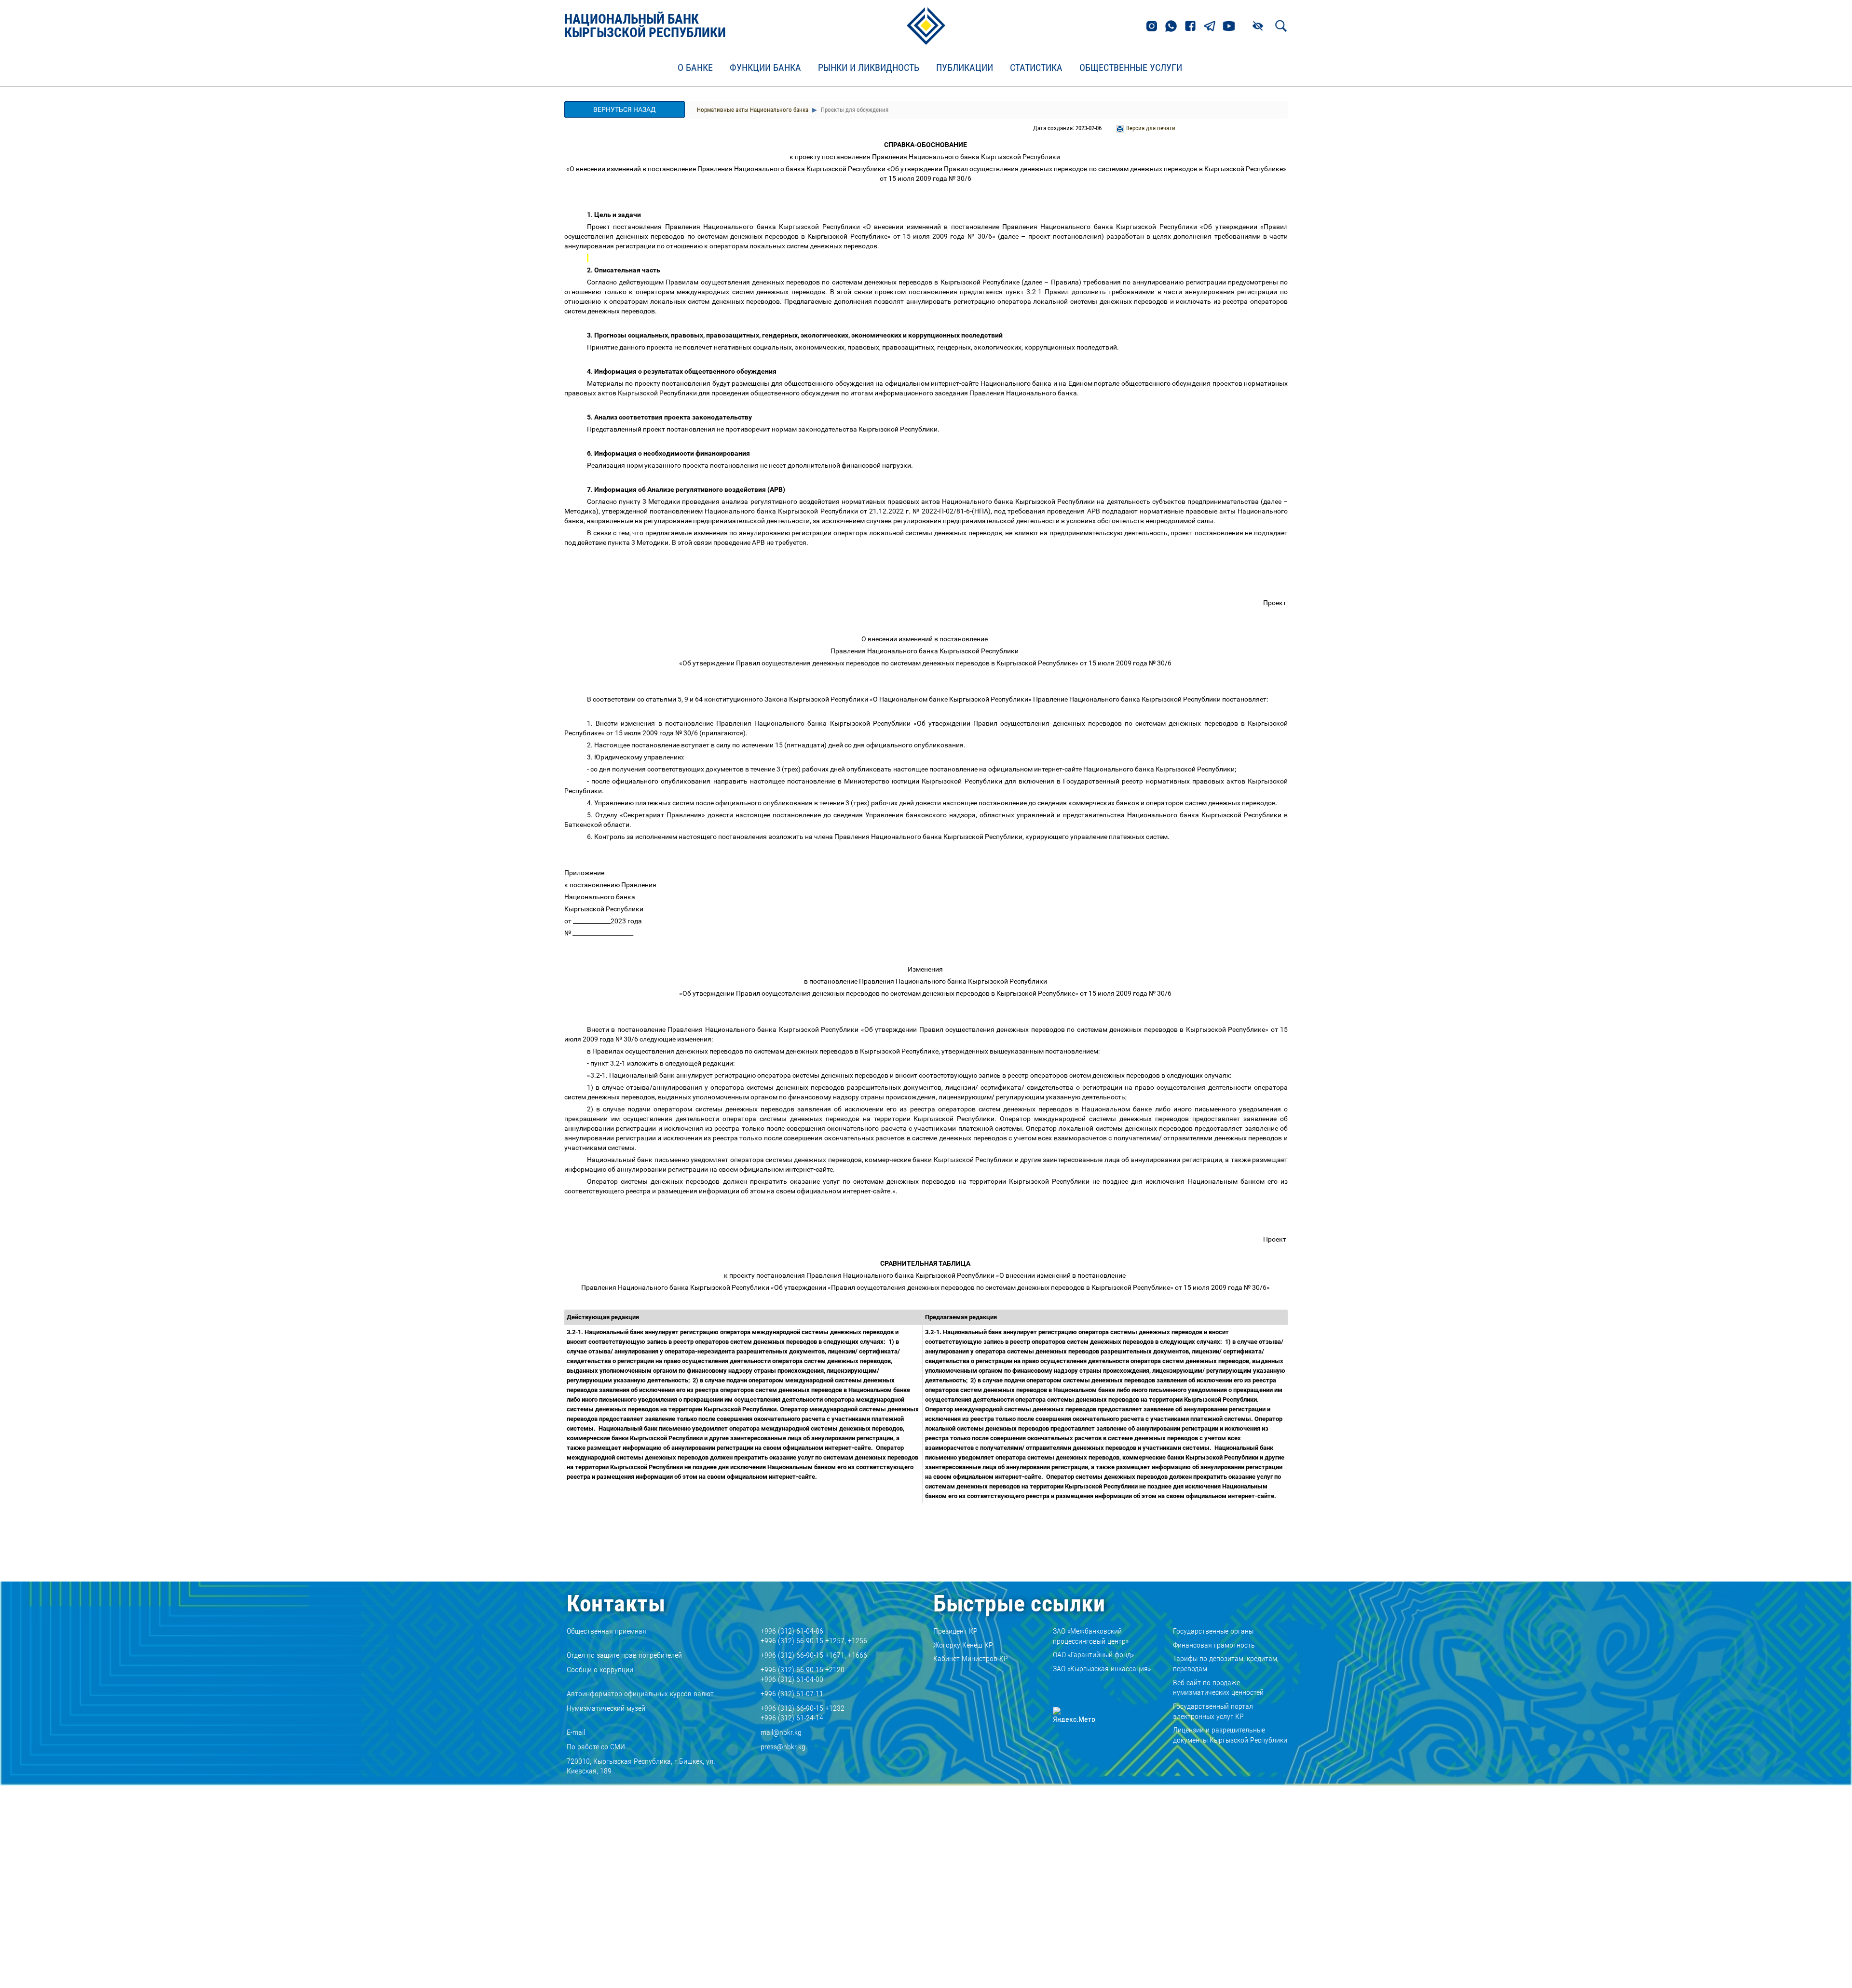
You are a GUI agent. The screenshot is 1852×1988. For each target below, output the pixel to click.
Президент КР (955, 1631)
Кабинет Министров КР (971, 1658)
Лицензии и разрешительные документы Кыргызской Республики (1230, 1735)
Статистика (1036, 68)
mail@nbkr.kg (781, 1732)
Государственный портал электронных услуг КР (1213, 1711)
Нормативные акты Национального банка (753, 110)
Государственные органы (1213, 1631)
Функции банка (765, 68)
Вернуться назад (625, 109)
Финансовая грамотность (1214, 1645)
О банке (695, 68)
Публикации (965, 68)
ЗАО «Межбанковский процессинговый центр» (1091, 1636)
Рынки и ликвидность (869, 68)
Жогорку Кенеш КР (963, 1645)
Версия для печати (1151, 128)
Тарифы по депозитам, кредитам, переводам (1226, 1663)
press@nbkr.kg (783, 1747)
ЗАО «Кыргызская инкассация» (1102, 1669)
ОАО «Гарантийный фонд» (1093, 1655)
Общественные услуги (1131, 68)
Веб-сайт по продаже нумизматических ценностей (1218, 1688)
